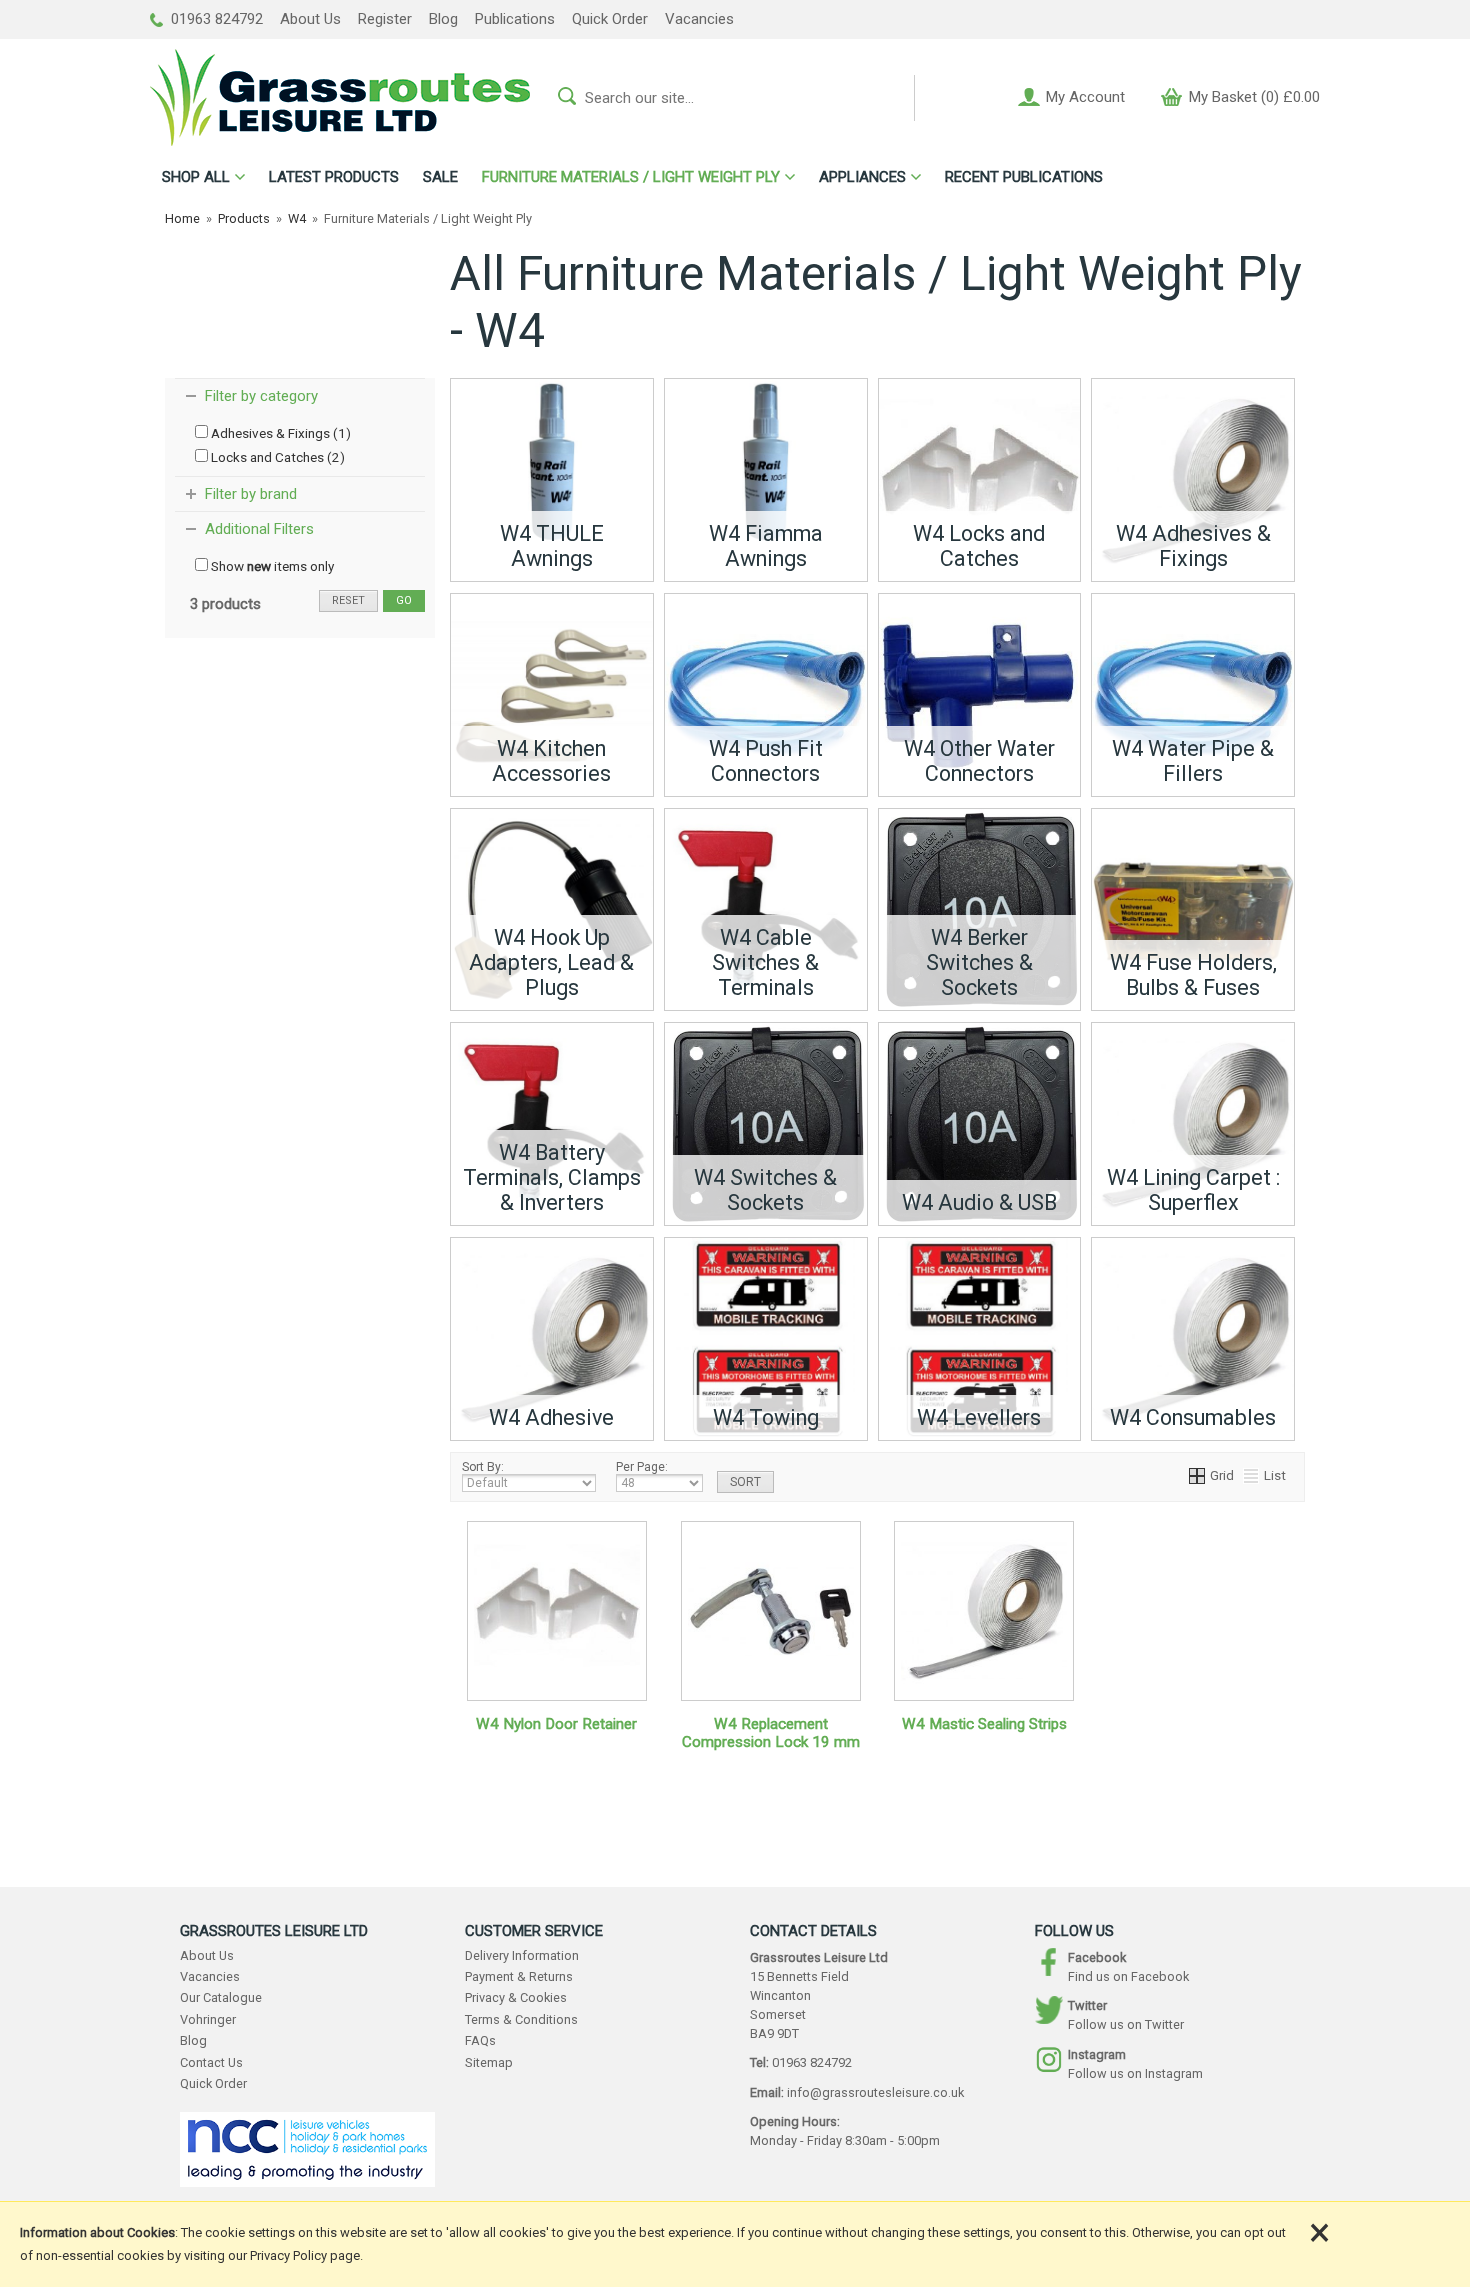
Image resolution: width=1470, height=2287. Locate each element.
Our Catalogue (221, 1997)
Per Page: (642, 1467)
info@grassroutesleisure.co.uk (875, 2092)
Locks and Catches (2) (276, 457)
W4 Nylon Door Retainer (556, 1724)
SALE (440, 177)
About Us (310, 19)
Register (385, 19)
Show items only (271, 566)
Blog (443, 19)
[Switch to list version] (1252, 1475)
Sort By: (483, 1467)
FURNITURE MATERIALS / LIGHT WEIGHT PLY (631, 177)
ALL (196, 177)
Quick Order (610, 19)
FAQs (480, 2040)
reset (348, 600)
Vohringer (208, 2019)
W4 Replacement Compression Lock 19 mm (771, 1733)
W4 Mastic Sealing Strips (984, 1724)
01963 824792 (215, 19)
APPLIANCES (862, 177)
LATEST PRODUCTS (334, 177)
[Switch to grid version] (1198, 1475)
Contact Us (211, 2062)
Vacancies (699, 19)
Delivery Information (522, 1955)
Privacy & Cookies (516, 1997)
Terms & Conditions (521, 2019)
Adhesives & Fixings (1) (279, 433)
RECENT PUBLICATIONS (1024, 177)
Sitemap (489, 2062)
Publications (515, 19)
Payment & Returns (519, 1976)
